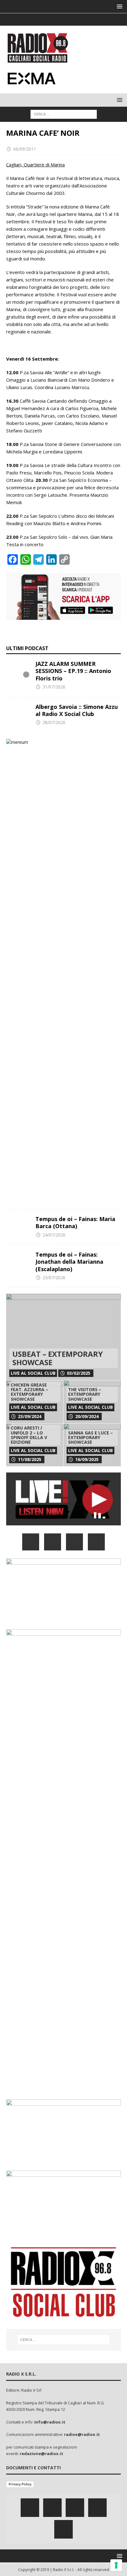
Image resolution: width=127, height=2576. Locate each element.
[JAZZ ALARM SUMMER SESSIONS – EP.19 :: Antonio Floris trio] (18, 670)
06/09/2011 (25, 149)
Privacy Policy (20, 2484)
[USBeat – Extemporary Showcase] (63, 1337)
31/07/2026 (54, 687)
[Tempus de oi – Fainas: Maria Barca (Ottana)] (18, 1225)
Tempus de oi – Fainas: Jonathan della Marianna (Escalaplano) (69, 1262)
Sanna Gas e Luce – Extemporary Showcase (90, 1438)
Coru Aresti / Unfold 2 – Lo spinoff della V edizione (29, 1435)
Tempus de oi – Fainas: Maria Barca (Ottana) (75, 1222)
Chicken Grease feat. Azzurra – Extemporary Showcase (29, 1392)
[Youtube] (76, 19)
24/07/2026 (54, 1235)
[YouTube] (96, 1542)
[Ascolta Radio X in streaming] (63, 1522)
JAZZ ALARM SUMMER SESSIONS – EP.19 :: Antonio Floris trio (73, 671)
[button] (119, 6)
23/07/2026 (54, 1277)
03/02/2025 (79, 1373)
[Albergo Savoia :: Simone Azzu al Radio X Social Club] (18, 713)
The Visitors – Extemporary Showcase (85, 1394)
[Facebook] (40, 19)
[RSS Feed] (88, 19)
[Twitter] (52, 19)
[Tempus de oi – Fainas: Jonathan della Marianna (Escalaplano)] (18, 1260)
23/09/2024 (30, 1416)
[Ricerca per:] (64, 114)
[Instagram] (64, 19)
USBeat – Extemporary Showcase (57, 1358)
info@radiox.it (50, 2422)
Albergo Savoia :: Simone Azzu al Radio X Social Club (77, 710)
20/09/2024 (87, 1416)
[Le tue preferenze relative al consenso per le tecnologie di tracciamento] (116, 2565)
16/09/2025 (87, 1459)
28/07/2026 (54, 722)
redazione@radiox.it (41, 2454)
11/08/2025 (30, 1459)
